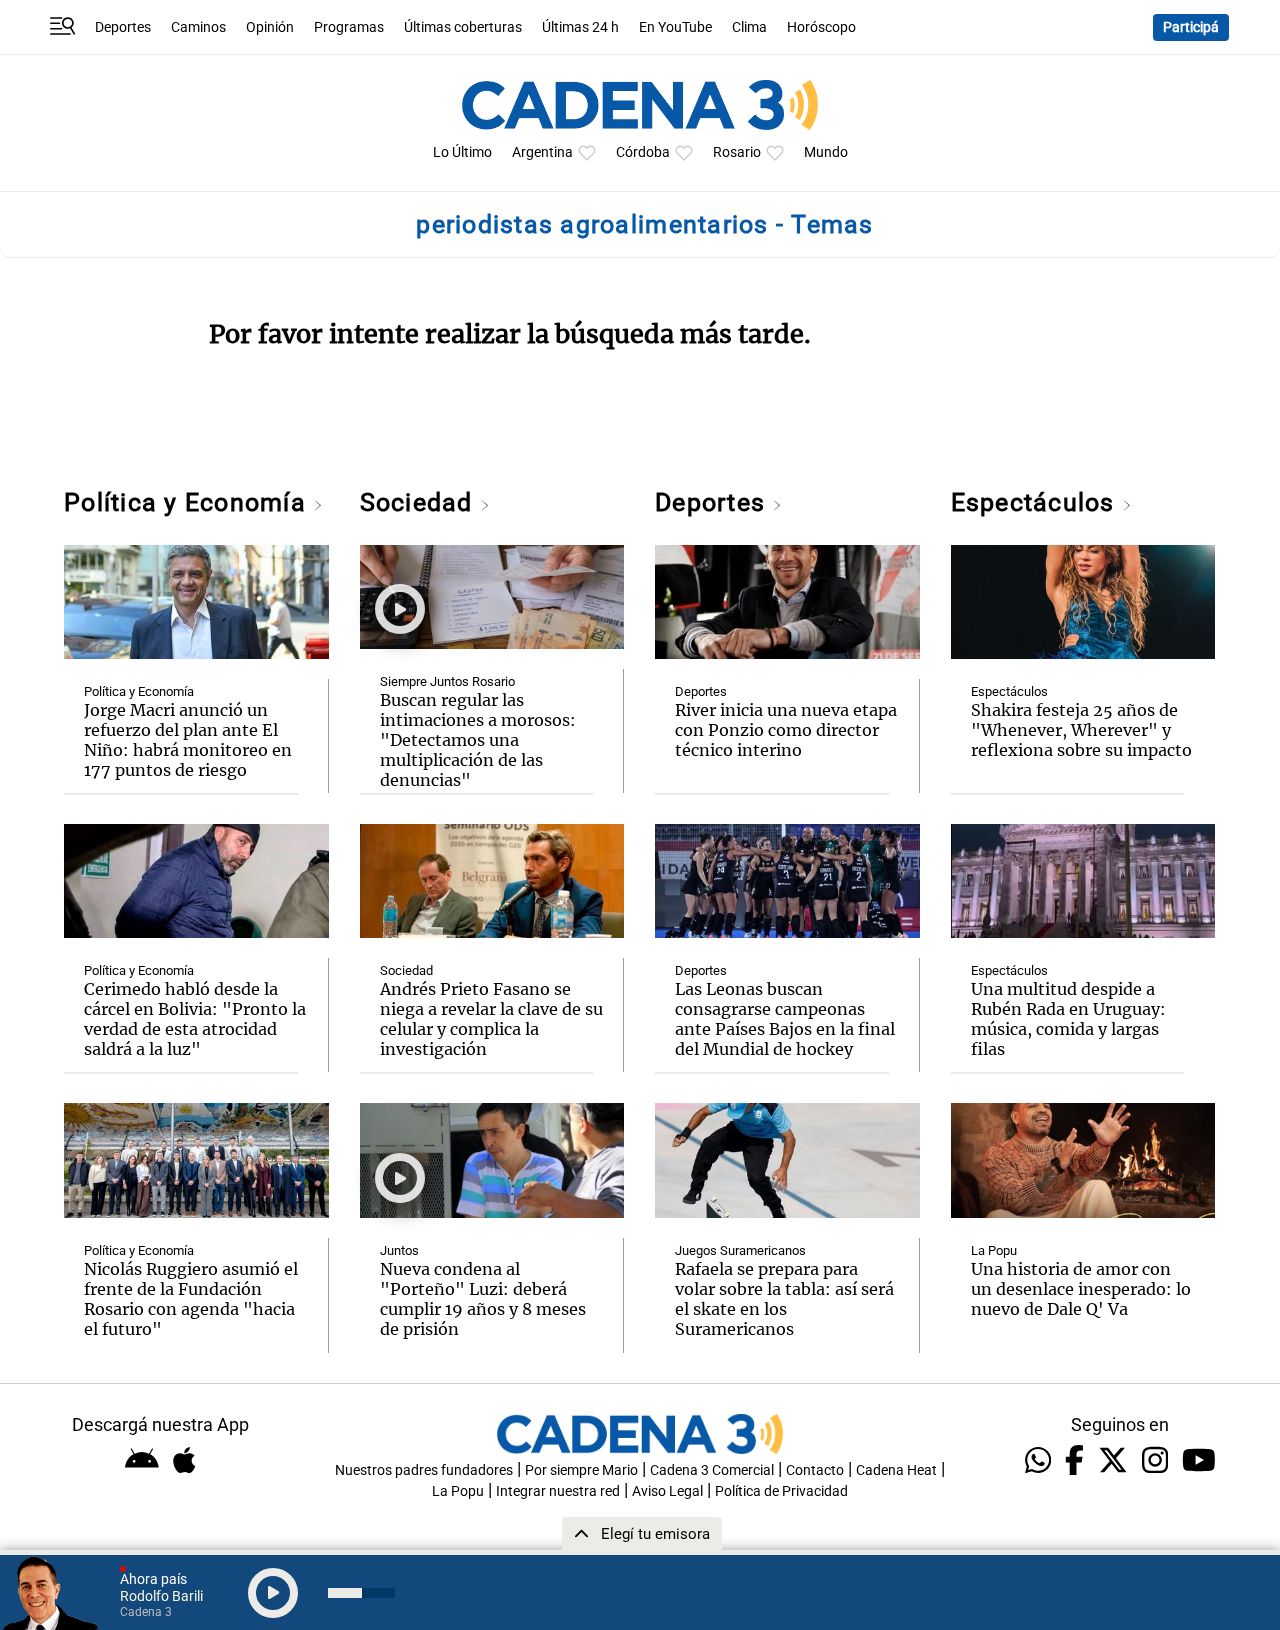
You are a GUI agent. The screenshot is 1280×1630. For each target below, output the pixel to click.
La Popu (994, 1250)
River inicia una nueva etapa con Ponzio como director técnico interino (786, 730)
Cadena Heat (896, 1470)
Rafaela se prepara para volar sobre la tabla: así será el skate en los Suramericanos (784, 1299)
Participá (1191, 27)
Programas (349, 27)
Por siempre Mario (581, 1470)
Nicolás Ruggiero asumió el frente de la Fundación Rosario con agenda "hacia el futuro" (191, 1299)
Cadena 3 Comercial (712, 1470)
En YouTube (675, 27)
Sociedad (420, 502)
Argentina (542, 152)
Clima (749, 27)
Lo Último (462, 152)
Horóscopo (821, 27)
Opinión (270, 27)
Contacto (815, 1470)
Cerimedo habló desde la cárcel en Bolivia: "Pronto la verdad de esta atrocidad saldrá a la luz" (195, 1019)
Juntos (399, 1250)
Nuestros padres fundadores (424, 1470)
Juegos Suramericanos (740, 1250)
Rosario (737, 152)
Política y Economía (188, 502)
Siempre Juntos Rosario (447, 681)
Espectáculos (1036, 502)
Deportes (123, 27)
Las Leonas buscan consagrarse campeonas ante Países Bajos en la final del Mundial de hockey (785, 1019)
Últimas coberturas (463, 27)
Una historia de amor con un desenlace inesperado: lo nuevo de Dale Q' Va (1081, 1289)
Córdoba (643, 152)
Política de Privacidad (781, 1491)
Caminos (198, 27)
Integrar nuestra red (558, 1491)
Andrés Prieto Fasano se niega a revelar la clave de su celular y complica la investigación (491, 1019)
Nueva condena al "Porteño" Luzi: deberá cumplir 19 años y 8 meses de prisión (483, 1299)
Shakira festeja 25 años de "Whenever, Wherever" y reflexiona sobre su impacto (1081, 730)
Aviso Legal (667, 1491)
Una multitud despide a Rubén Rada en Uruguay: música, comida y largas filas (1068, 1019)
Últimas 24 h (580, 27)
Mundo (826, 152)
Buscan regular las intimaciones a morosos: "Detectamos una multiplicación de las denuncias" (478, 740)
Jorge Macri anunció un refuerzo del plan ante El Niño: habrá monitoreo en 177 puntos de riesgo (188, 740)
